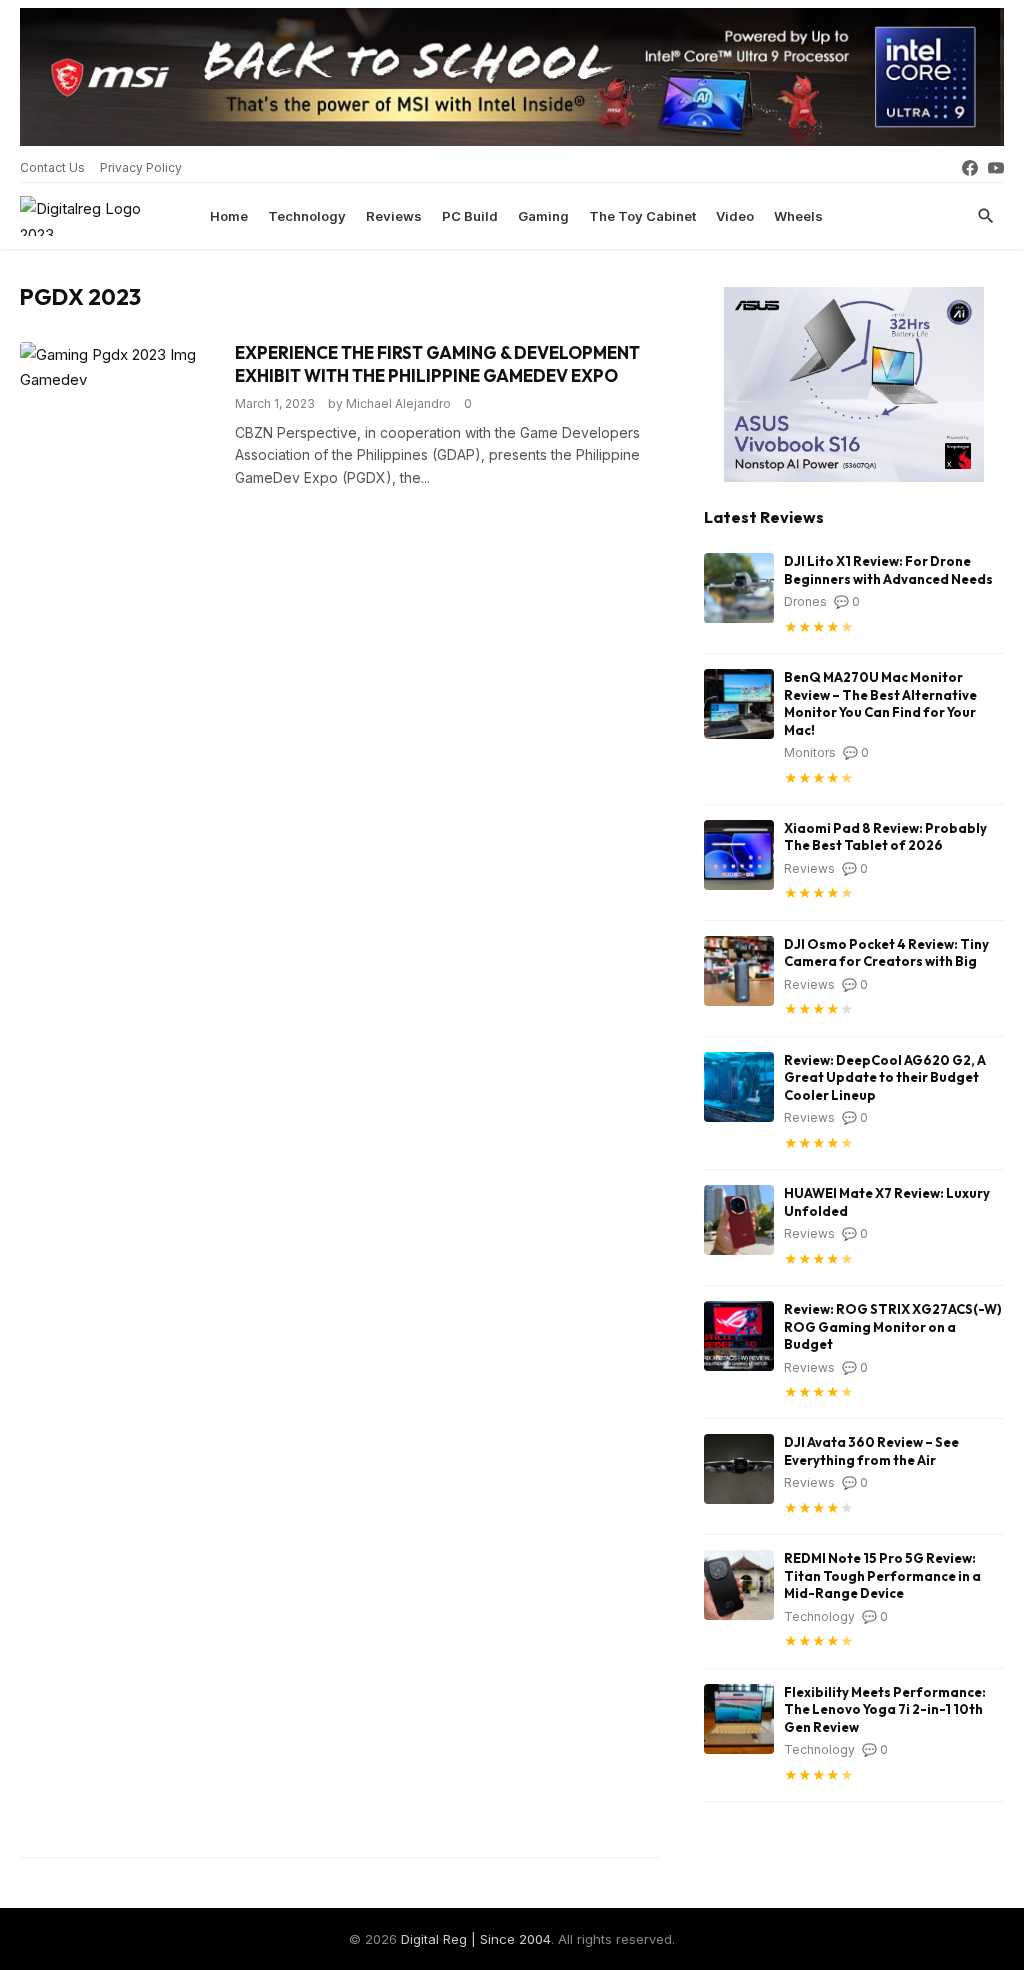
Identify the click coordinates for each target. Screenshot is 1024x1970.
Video (735, 216)
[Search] (986, 216)
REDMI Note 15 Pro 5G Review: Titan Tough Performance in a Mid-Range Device (882, 1575)
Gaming (543, 216)
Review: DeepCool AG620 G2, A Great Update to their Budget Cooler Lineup (885, 1077)
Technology (307, 216)
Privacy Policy (141, 167)
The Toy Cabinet (642, 216)
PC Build (470, 216)
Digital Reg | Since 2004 (476, 1939)
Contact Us (52, 167)
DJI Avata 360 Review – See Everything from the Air (871, 1451)
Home (229, 216)
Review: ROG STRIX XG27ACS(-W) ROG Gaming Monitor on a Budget (893, 1326)
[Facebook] (970, 168)
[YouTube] (996, 168)
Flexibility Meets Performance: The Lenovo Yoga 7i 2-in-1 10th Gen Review (885, 1709)
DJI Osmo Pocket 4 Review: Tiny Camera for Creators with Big (886, 953)
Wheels (798, 216)
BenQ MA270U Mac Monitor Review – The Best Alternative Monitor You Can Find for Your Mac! (880, 703)
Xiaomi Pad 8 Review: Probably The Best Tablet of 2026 (885, 837)
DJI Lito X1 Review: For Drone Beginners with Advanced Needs (888, 570)
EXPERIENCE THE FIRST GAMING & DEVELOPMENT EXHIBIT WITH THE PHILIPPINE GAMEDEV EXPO (437, 364)
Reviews (394, 216)
